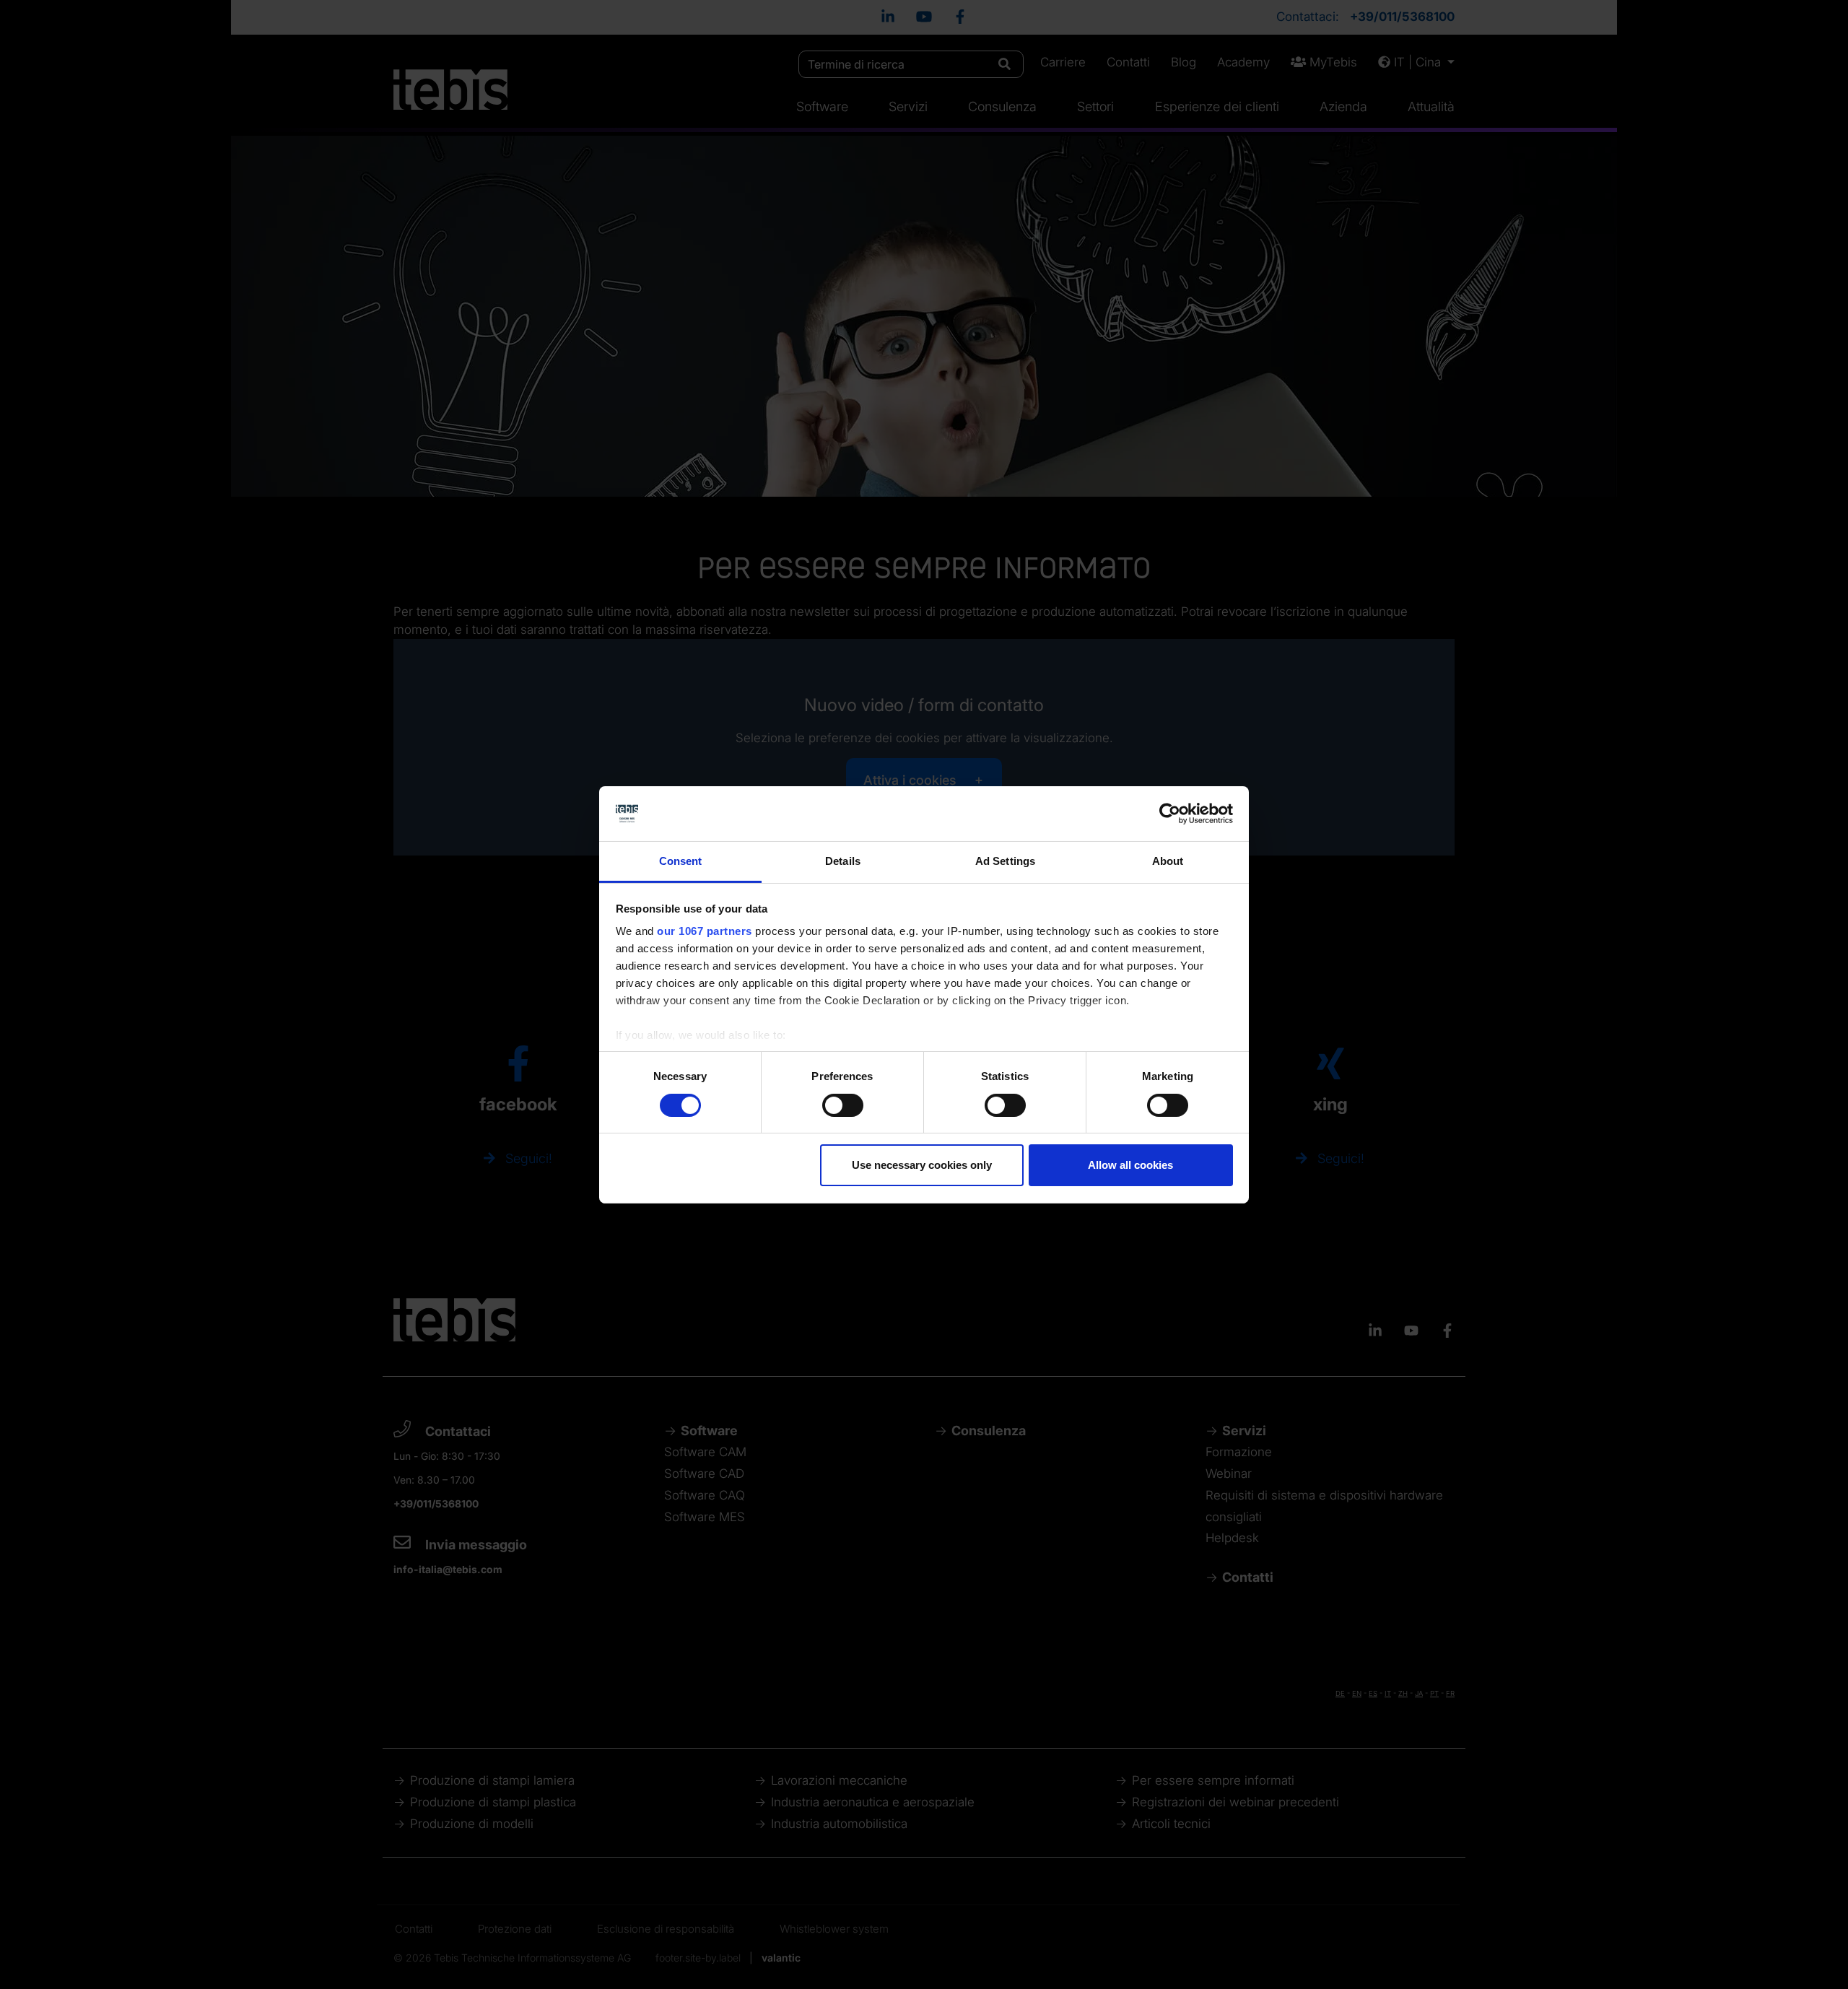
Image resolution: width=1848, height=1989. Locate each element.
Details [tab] (843, 861)
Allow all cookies (1130, 1165)
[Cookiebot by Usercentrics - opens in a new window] (1170, 814)
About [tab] (1168, 861)
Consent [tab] (681, 861)
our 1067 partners (705, 931)
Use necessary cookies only (922, 1165)
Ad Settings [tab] (1005, 861)
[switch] (843, 1105)
